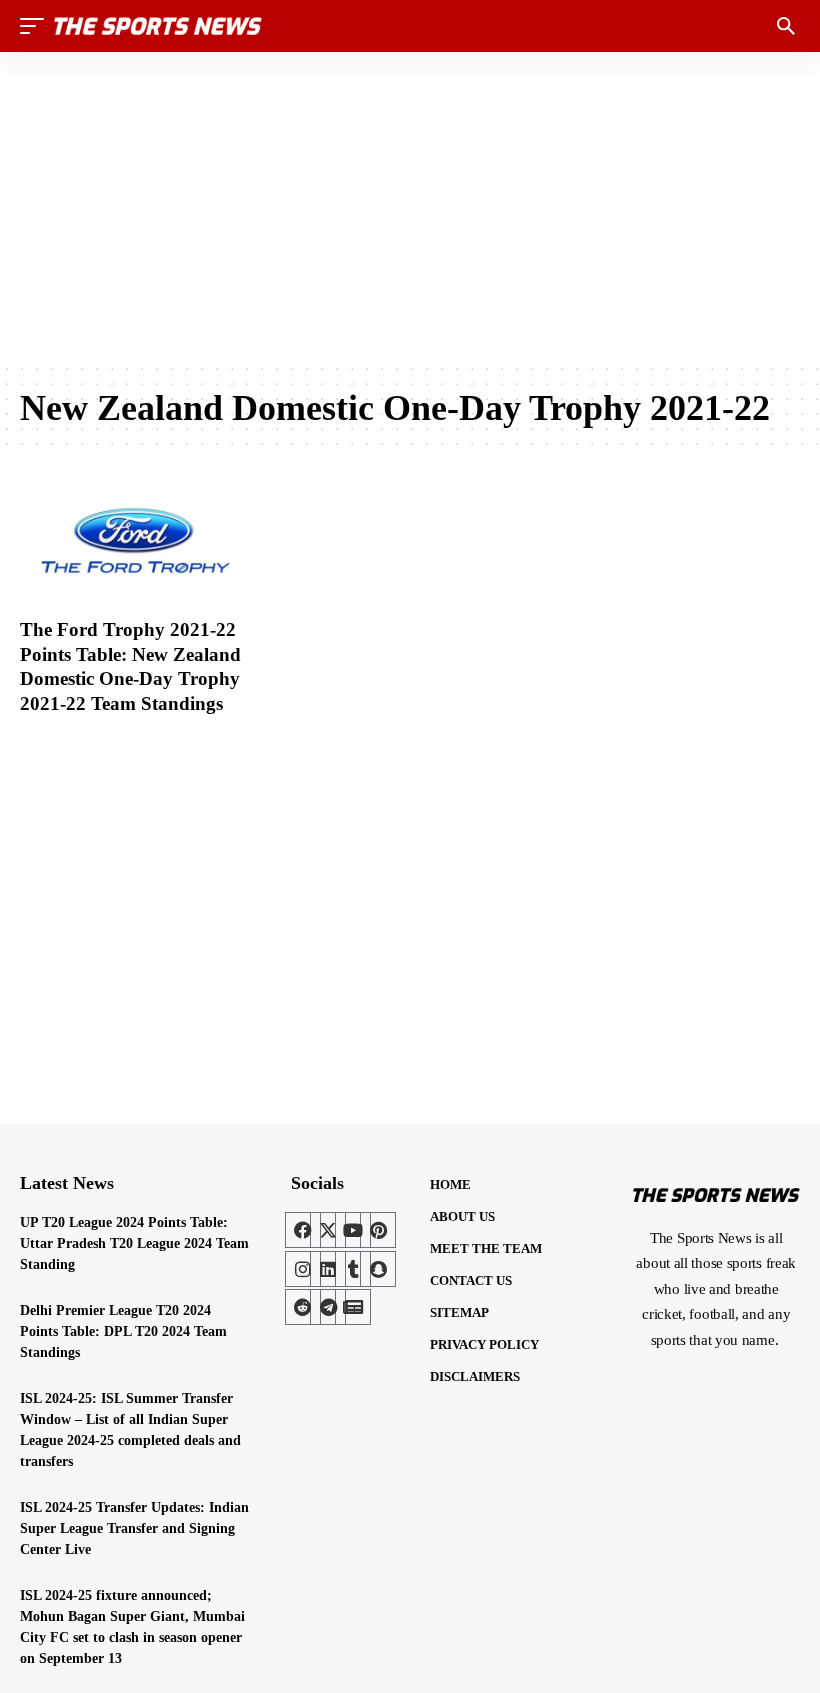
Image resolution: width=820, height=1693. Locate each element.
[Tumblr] (353, 1269)
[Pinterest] (378, 1230)
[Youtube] (353, 1230)
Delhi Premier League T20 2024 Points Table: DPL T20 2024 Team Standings (123, 1331)
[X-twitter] (328, 1230)
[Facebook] (303, 1230)
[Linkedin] (328, 1269)
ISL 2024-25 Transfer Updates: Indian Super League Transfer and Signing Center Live (134, 1528)
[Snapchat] (378, 1269)
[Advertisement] (410, 207)
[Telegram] (328, 1307)
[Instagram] (303, 1269)
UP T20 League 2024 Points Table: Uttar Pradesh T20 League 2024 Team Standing (134, 1243)
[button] (37, 26)
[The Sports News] (158, 26)
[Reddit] (303, 1307)
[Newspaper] (353, 1307)
